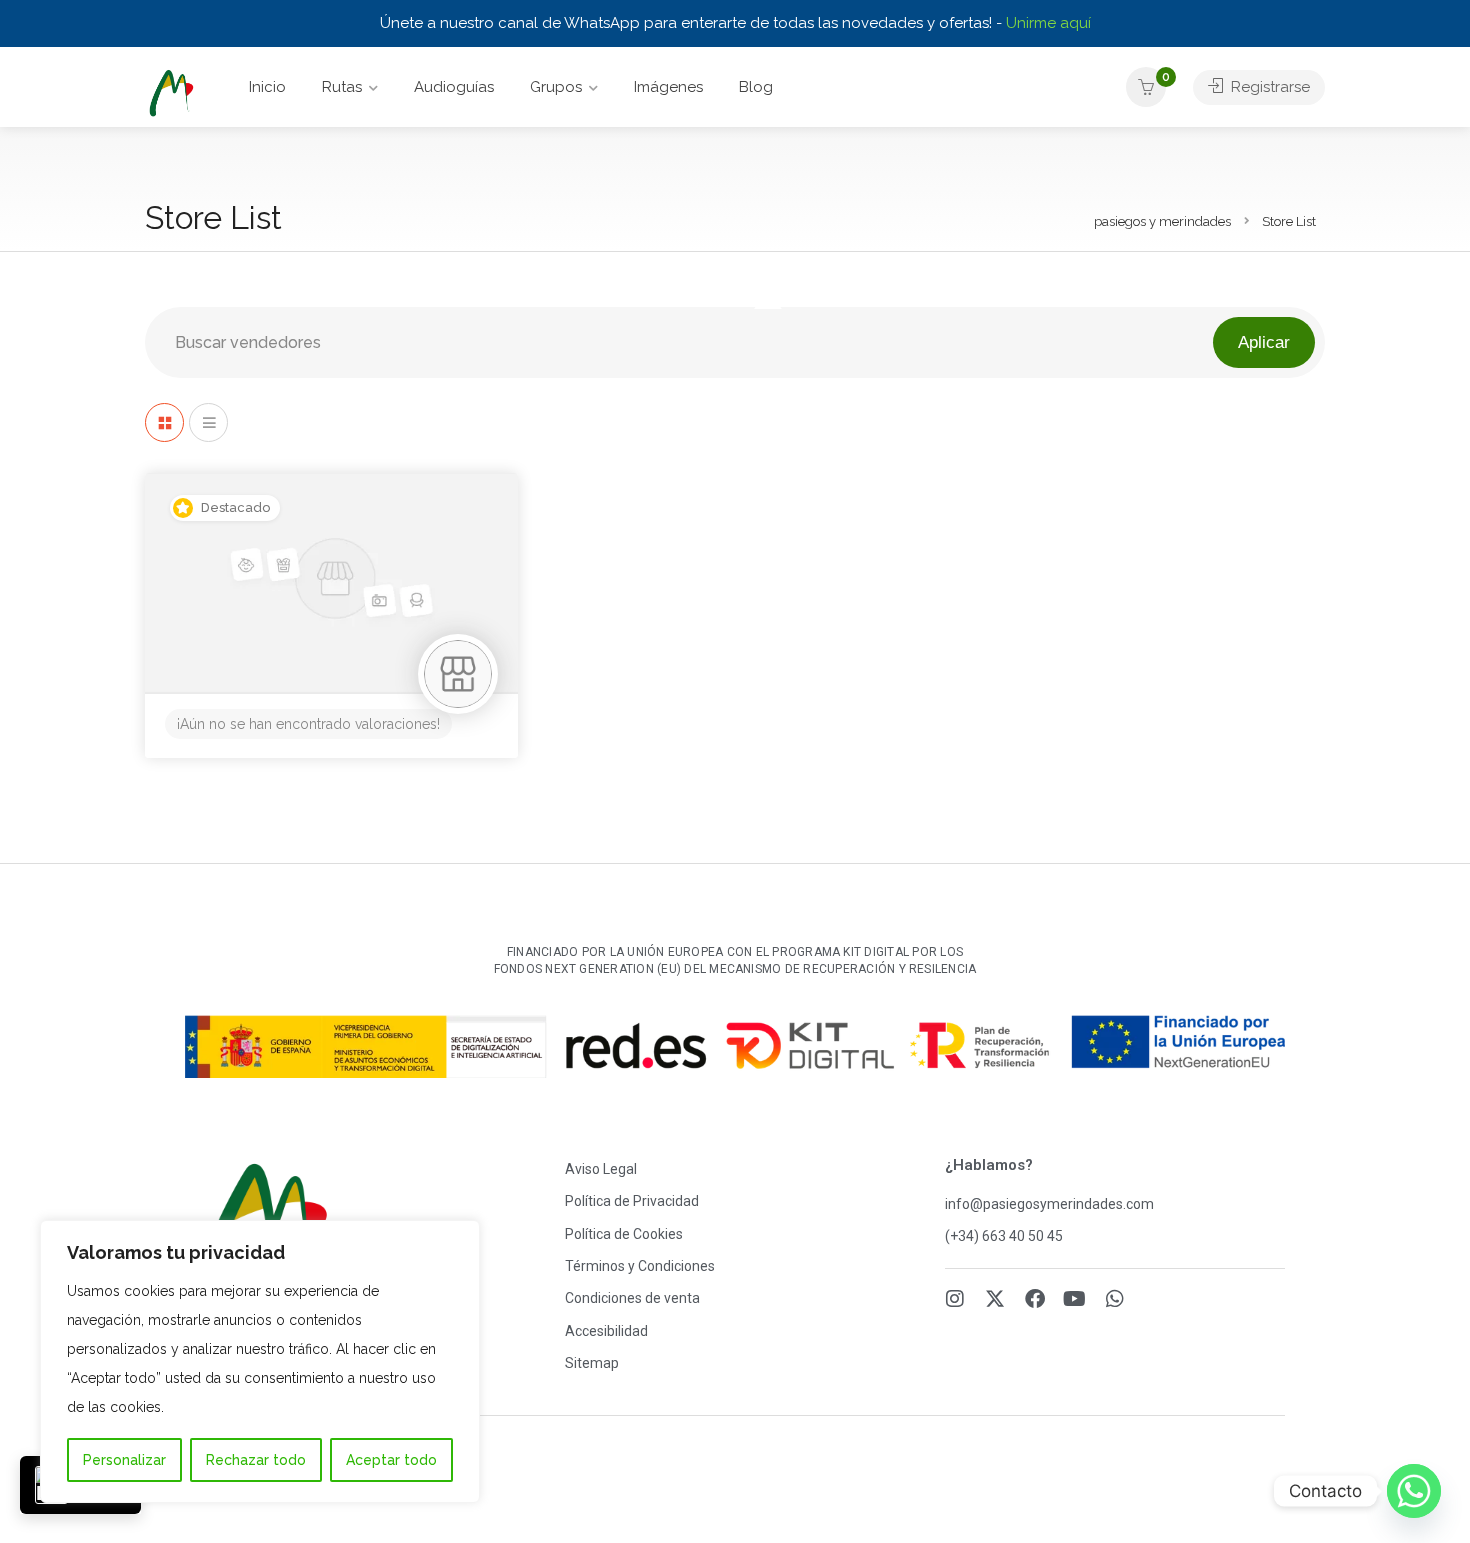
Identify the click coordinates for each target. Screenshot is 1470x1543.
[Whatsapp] (1115, 1299)
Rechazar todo (256, 1460)
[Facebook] (1035, 1299)
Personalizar (124, 1460)
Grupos (556, 87)
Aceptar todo (391, 1460)
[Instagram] (955, 1299)
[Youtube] (1075, 1299)
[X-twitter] (995, 1299)
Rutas (342, 87)
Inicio (267, 87)
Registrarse (1268, 87)
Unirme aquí (1048, 23)
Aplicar (1264, 342)
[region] (260, 1361)
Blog (756, 87)
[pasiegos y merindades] (170, 92)
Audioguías (454, 87)
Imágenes (668, 87)
